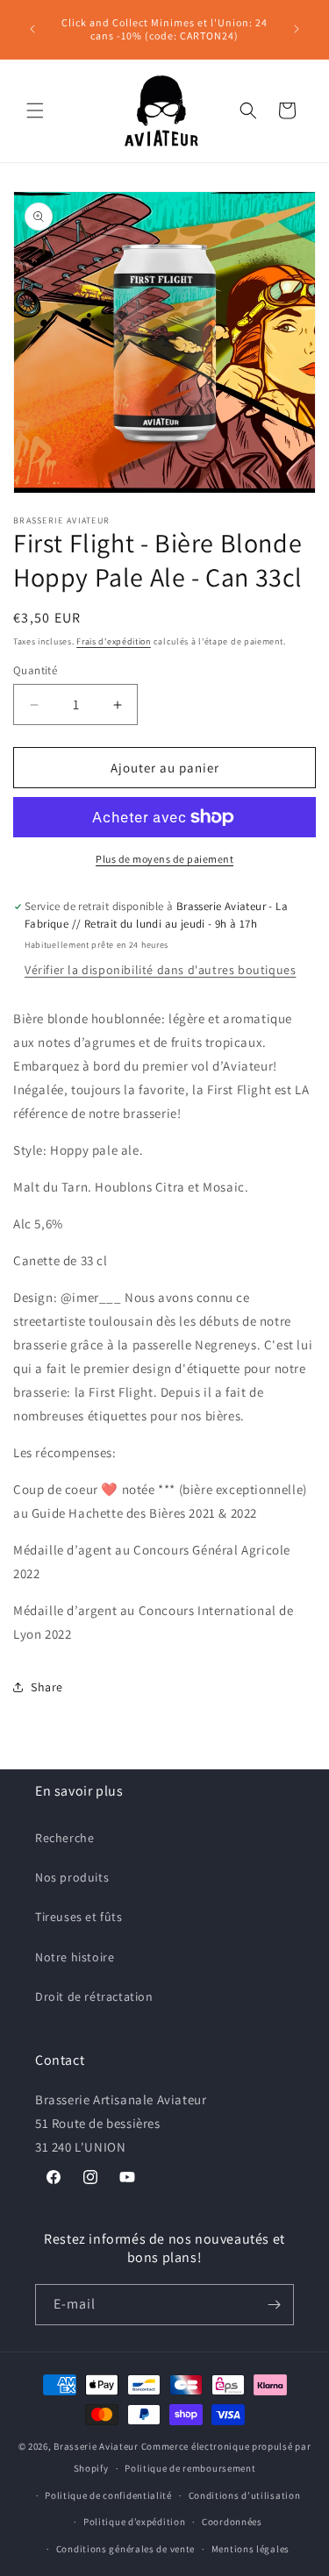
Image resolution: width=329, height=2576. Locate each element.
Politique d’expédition (134, 2522)
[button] (35, 110)
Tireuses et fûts (79, 1917)
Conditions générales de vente (125, 2549)
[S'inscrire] (274, 2305)
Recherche (64, 1838)
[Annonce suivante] (297, 29)
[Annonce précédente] (32, 29)
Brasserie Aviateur (96, 2446)
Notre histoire (75, 1957)
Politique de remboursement (190, 2468)
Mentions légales (250, 2549)
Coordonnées (232, 2522)
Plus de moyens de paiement (164, 859)
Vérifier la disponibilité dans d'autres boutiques (160, 970)
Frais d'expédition (114, 641)
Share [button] (47, 1687)
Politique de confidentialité (108, 2495)
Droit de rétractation (94, 1996)
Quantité (35, 670)
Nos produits (72, 1877)
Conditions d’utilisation (245, 2495)
